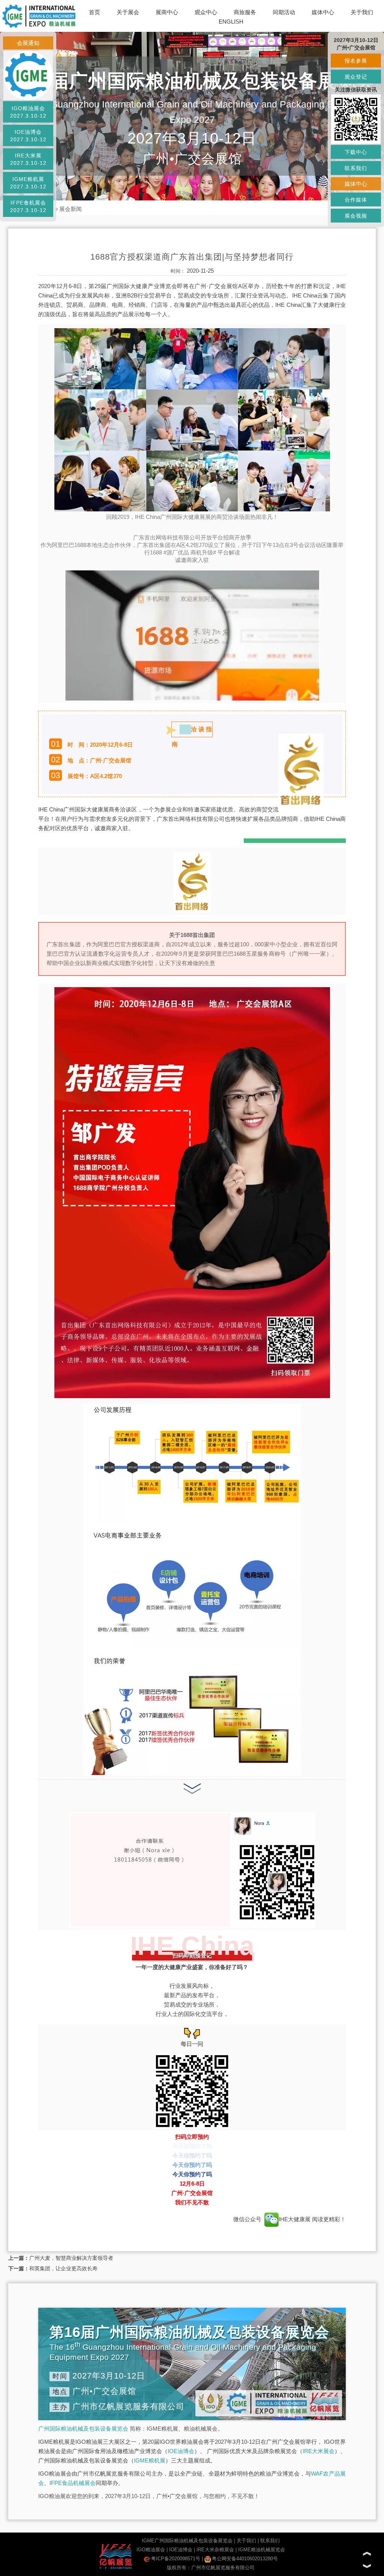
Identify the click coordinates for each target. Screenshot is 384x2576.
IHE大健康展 (295, 2219)
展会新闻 (70, 209)
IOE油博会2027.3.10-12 (28, 136)
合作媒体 (356, 200)
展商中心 (167, 12)
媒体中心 (323, 12)
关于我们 (362, 12)
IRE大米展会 (319, 2451)
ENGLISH (231, 22)
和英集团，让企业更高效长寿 (63, 2268)
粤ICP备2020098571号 (176, 2559)
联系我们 (270, 2541)
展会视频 (356, 216)
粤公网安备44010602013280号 (245, 2559)
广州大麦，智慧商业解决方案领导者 (71, 2258)
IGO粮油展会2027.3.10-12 (28, 112)
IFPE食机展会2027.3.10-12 (28, 206)
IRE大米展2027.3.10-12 (28, 159)
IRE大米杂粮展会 (215, 2550)
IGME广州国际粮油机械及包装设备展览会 (187, 2541)
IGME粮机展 (150, 2460)
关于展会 (128, 12)
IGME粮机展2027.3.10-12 (28, 183)
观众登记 (356, 77)
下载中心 (356, 152)
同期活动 (284, 12)
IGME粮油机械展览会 (262, 2550)
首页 (94, 12)
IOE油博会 (181, 2451)
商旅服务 (245, 12)
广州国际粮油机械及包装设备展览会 (83, 2429)
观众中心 (206, 12)
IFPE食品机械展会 (73, 2483)
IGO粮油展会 (151, 2550)
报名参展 (356, 61)
